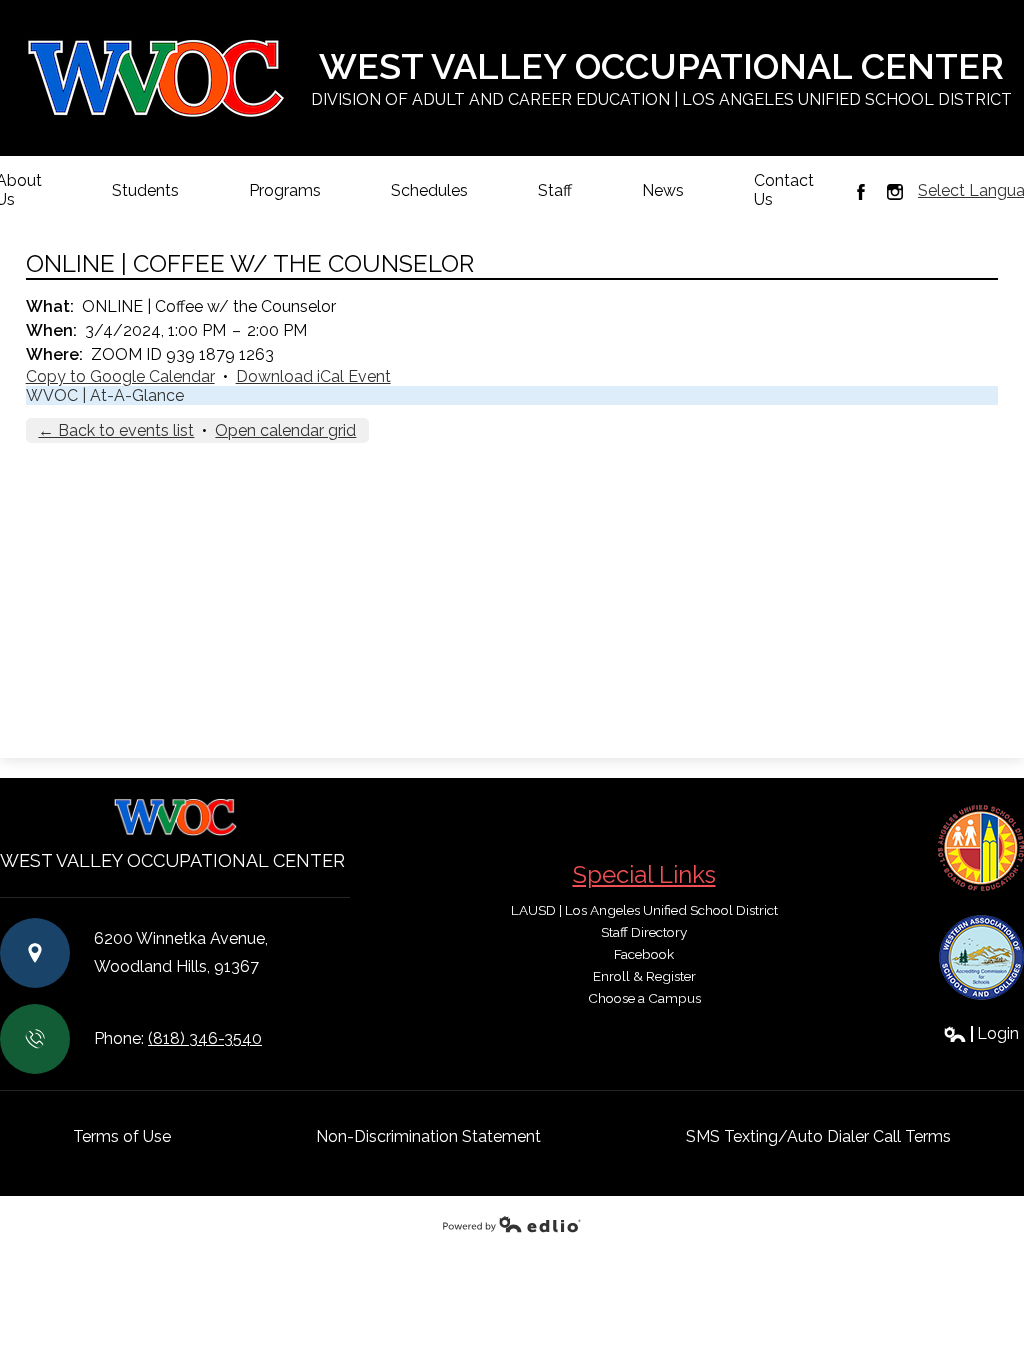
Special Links (644, 874)
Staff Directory (644, 932)
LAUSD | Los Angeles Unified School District (644, 910)
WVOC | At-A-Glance (105, 395)
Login (981, 1033)
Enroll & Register (644, 976)
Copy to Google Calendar (120, 376)
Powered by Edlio (512, 1224)
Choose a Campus (644, 998)
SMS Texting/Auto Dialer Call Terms (818, 1136)
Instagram (895, 192)
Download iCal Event (313, 376)
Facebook (861, 192)
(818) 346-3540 (205, 1038)
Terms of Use (122, 1136)
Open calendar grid (285, 430)
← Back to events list (116, 430)
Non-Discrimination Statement (428, 1136)
